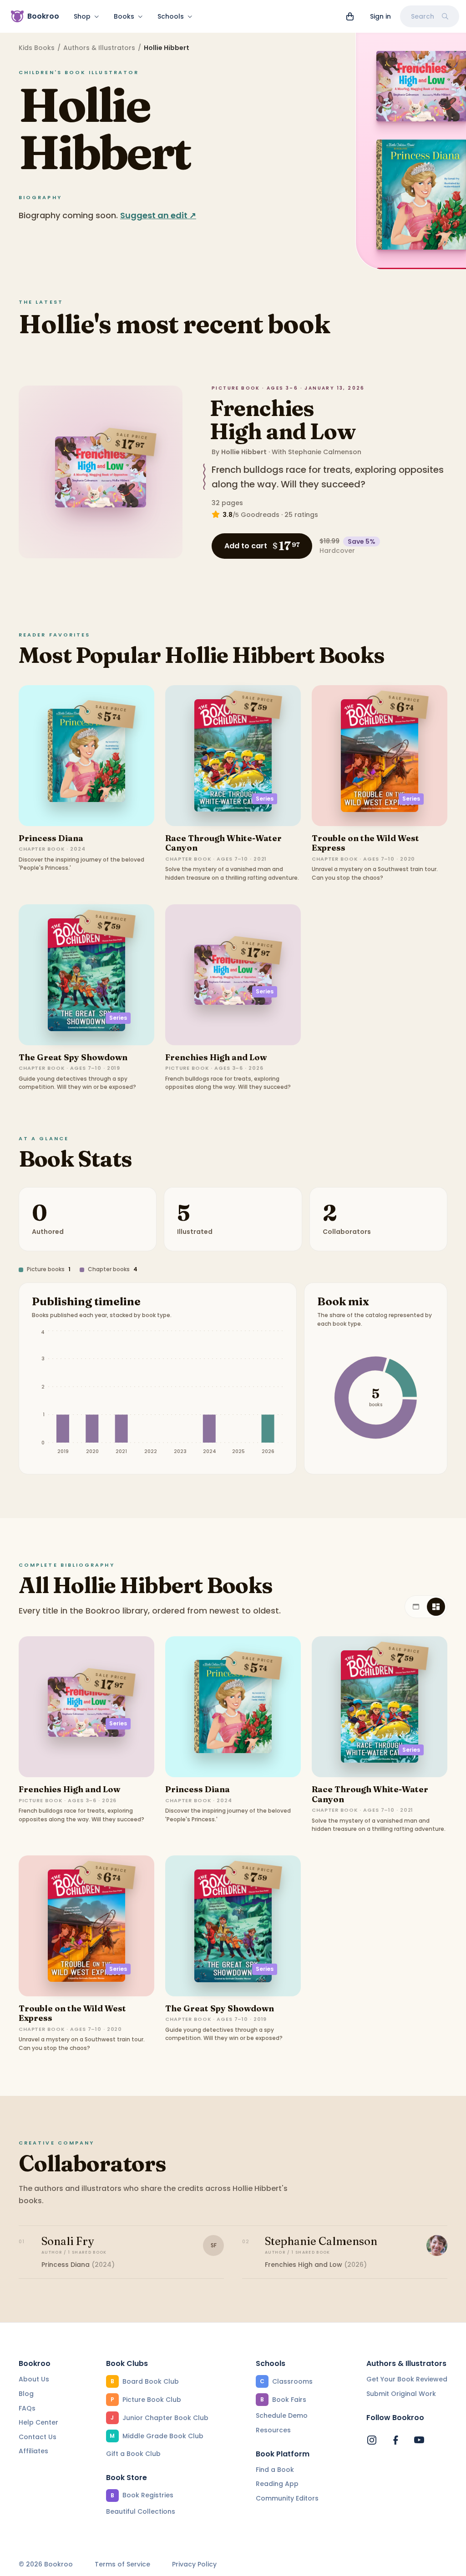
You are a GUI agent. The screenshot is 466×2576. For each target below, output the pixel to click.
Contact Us (38, 2437)
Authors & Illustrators (99, 48)
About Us (34, 2379)
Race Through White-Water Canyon (223, 843)
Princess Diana (51, 838)
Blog (26, 2394)
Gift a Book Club (133, 2454)
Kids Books (37, 48)
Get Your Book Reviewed (407, 2379)
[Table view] (416, 1607)
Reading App (277, 2484)
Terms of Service (122, 2564)
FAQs (27, 2408)
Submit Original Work (401, 2394)
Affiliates (33, 2451)
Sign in (380, 16)
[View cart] (350, 16)
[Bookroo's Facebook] (395, 2440)
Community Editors (287, 2498)
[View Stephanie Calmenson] (437, 2245)
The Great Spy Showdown (73, 1057)
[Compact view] (436, 1607)
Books (124, 16)
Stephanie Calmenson (325, 452)
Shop (82, 16)
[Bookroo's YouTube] (419, 2440)
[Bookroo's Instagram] (372, 2440)
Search (423, 16)
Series (265, 799)
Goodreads (260, 515)
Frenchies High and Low (282, 420)
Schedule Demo (282, 2416)
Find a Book (275, 2470)
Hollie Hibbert (244, 452)
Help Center (38, 2422)
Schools (171, 16)
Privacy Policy (194, 2564)
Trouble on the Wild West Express (365, 843)
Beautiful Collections (141, 2511)
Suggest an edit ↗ (158, 215)
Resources (273, 2430)
